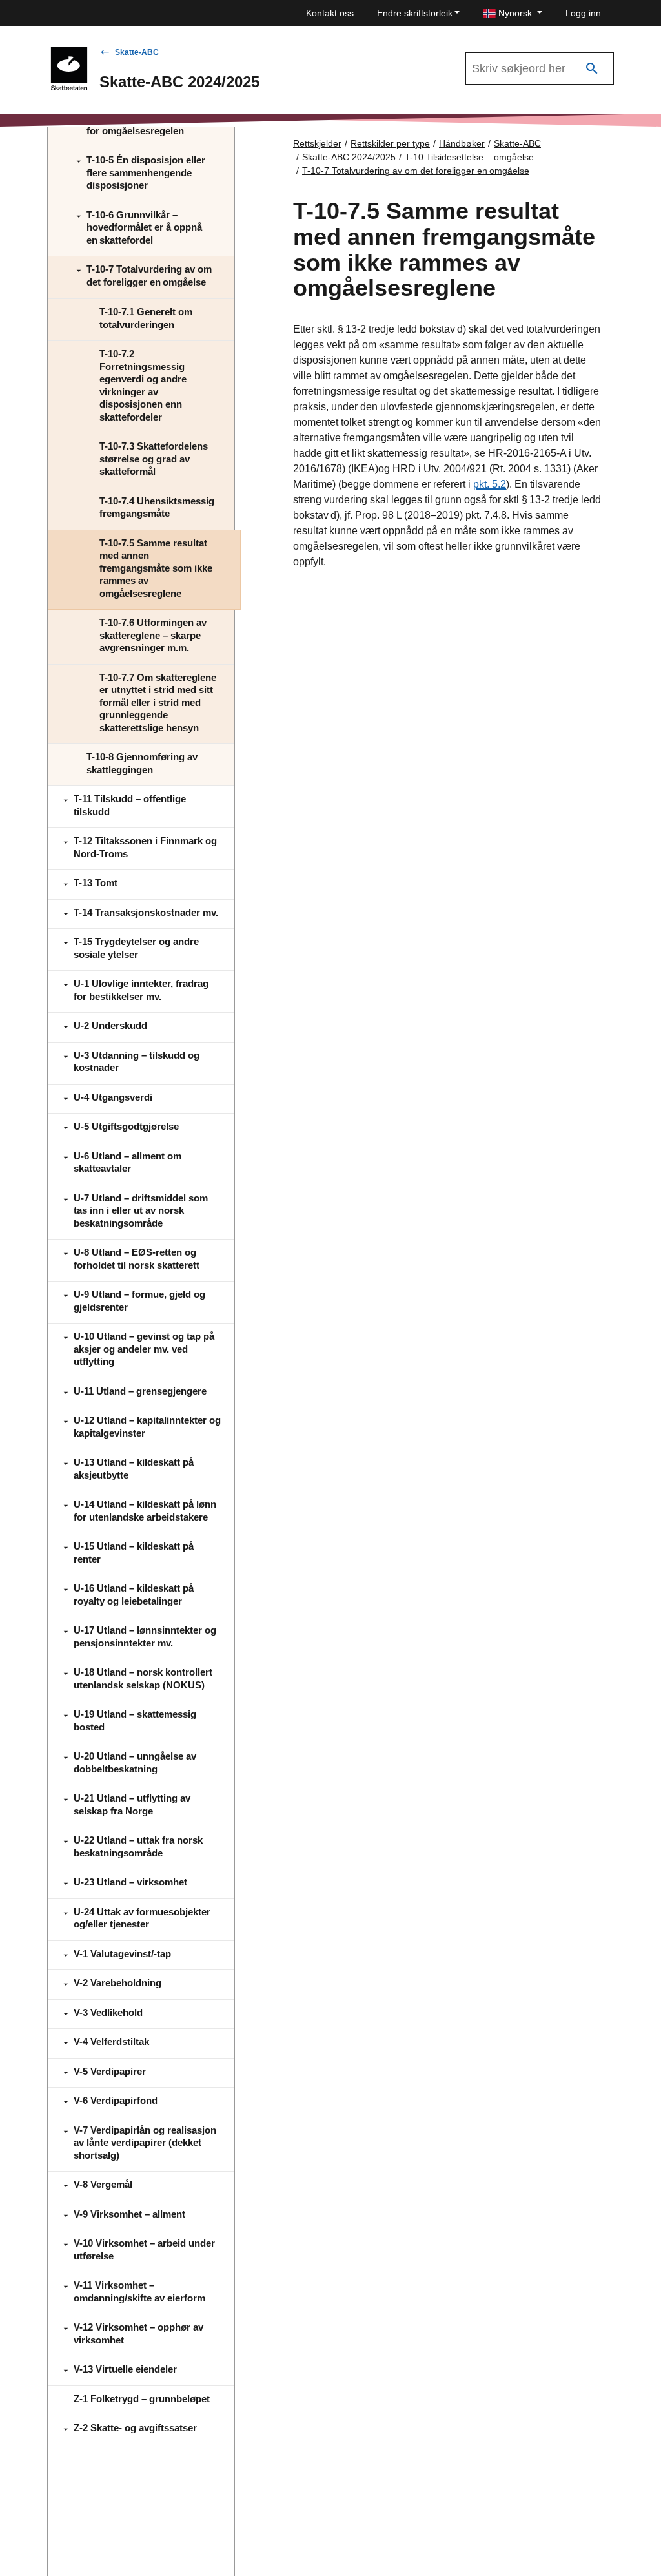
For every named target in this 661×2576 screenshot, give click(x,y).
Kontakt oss (330, 13)
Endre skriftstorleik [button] (415, 13)
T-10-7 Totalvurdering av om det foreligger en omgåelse (416, 171)
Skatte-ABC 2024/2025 (349, 157)
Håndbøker (462, 143)
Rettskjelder (317, 143)
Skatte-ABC (137, 52)
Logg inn (583, 13)
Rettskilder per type (390, 143)
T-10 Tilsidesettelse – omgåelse (469, 157)
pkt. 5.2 (490, 484)
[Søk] (592, 69)
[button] (513, 13)
